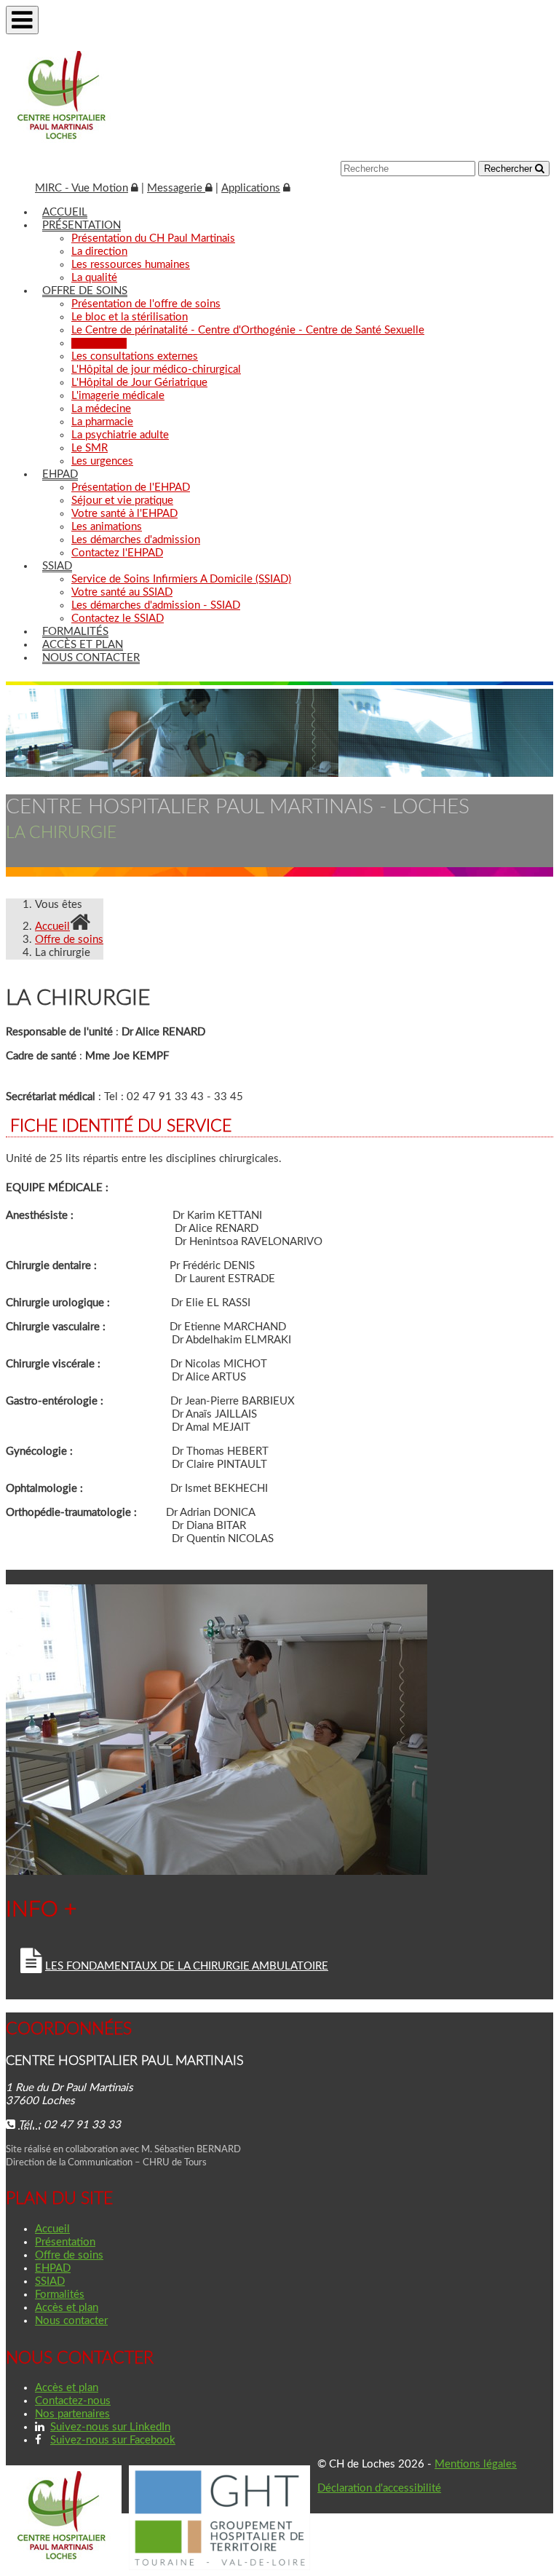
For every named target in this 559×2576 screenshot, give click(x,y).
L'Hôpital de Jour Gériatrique (139, 383)
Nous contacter (91, 658)
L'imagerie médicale (118, 396)
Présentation (82, 225)
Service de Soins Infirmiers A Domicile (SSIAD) (181, 579)
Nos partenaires (72, 2414)
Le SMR (90, 448)
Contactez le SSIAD (118, 619)
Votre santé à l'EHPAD (124, 514)
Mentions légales (476, 2464)
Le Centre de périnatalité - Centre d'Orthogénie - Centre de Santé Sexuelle (248, 330)
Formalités (75, 632)
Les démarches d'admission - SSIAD (156, 605)
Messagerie (176, 188)
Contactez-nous (73, 2401)
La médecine (101, 409)
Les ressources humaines (131, 265)
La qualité (94, 278)
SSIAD (57, 566)
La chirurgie (99, 343)
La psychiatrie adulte (120, 435)
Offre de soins (85, 291)
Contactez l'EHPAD (117, 553)
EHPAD (60, 474)
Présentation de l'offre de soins (146, 304)
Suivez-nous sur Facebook (113, 2440)
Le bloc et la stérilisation (130, 317)
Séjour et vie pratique (122, 501)
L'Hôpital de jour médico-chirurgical (156, 370)
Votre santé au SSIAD (122, 592)
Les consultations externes (135, 356)
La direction (99, 252)
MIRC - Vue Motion (82, 188)
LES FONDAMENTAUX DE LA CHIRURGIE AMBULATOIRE (187, 1966)
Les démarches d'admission (136, 540)
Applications (251, 188)
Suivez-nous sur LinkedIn (110, 2427)
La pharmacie (102, 422)
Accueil (65, 212)
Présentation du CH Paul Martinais (153, 238)
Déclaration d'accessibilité (379, 2488)
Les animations (107, 527)
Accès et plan (83, 645)
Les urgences (102, 461)
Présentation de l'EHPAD (131, 487)
